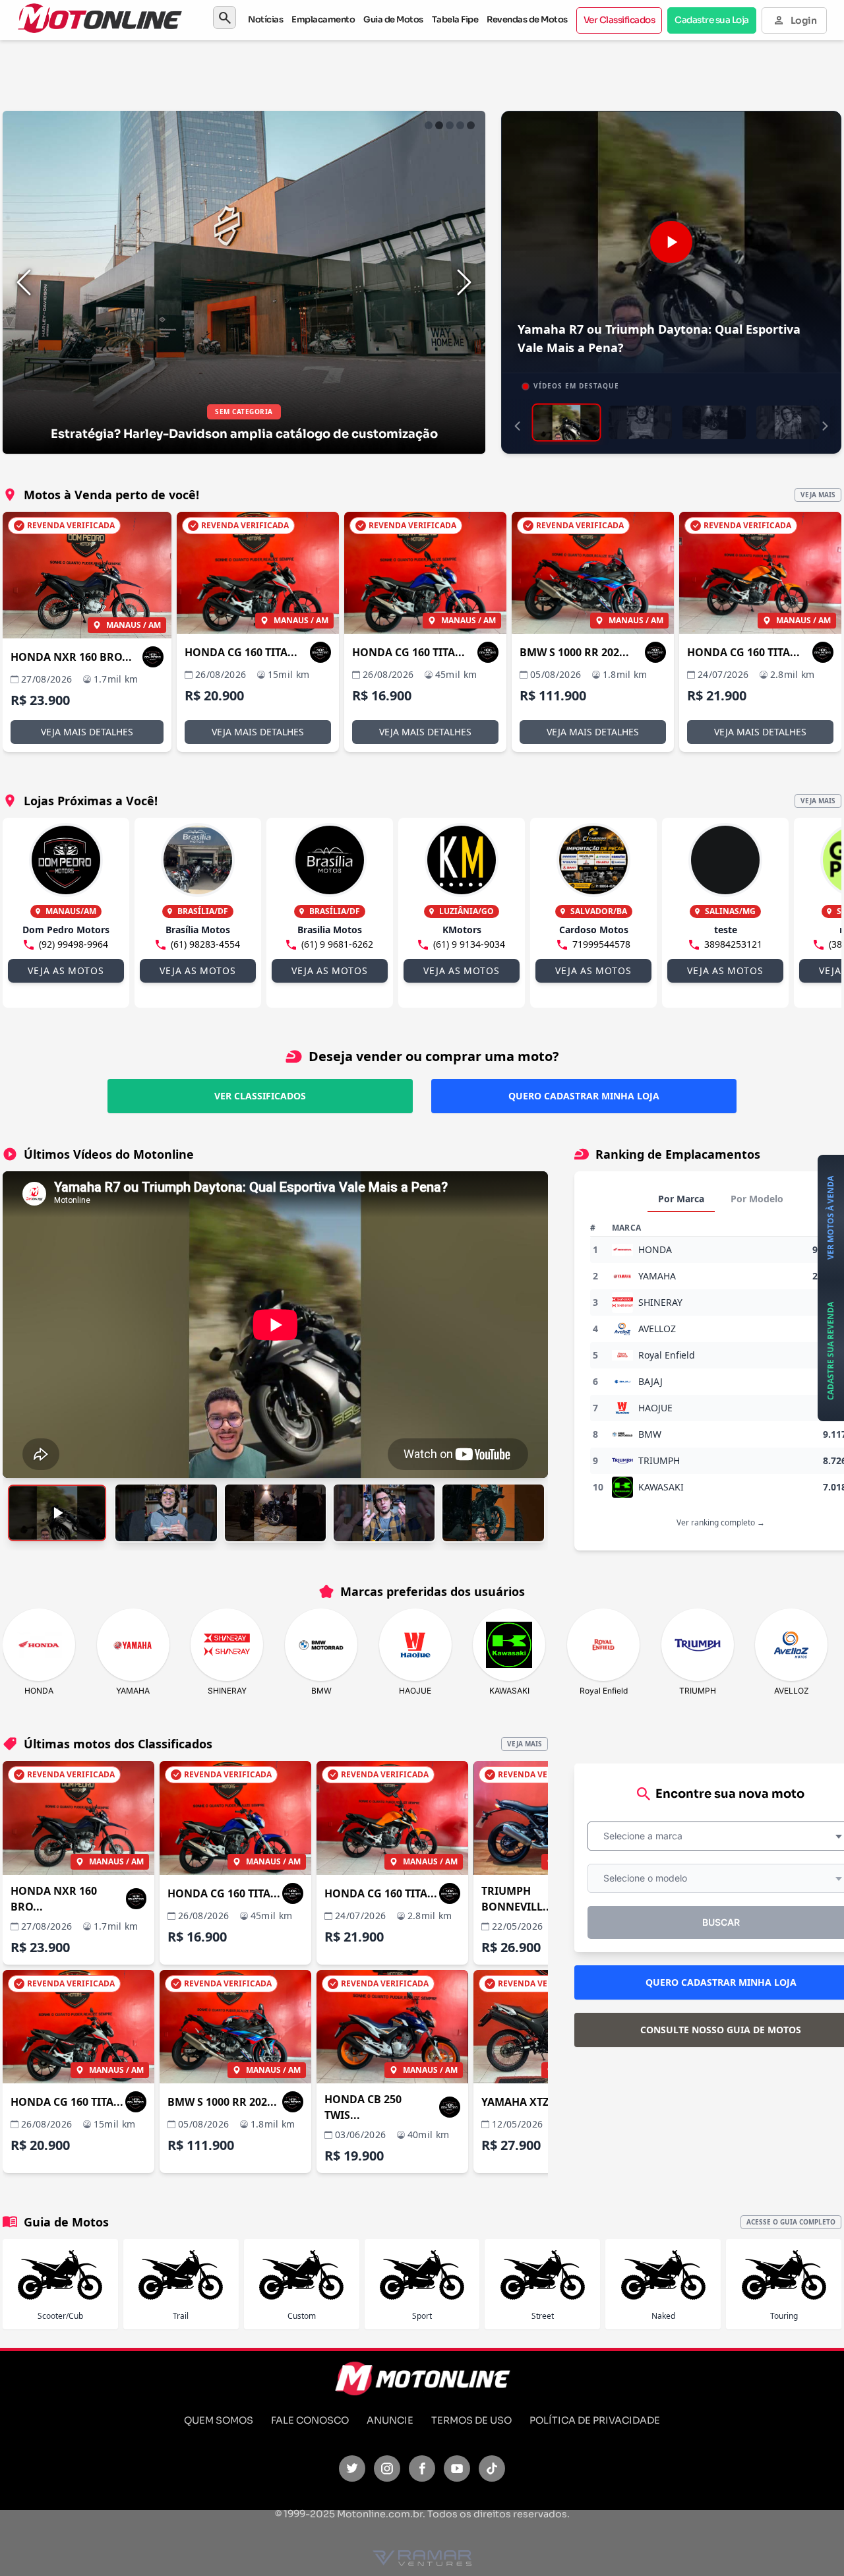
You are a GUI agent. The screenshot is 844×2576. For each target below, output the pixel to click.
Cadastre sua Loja (712, 20)
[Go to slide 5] (471, 125)
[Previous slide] (24, 282)
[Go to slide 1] (429, 125)
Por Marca (681, 1199)
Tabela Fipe (455, 19)
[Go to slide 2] (439, 125)
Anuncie (390, 2420)
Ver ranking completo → (721, 1522)
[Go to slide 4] (460, 125)
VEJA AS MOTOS (66, 970)
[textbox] (647, 1836)
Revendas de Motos (527, 19)
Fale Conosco (310, 2420)
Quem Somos (219, 2420)
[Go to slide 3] (450, 125)
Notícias (265, 19)
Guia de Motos (393, 19)
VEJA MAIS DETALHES (87, 732)
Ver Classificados (619, 20)
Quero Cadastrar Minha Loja (584, 1096)
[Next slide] (464, 282)
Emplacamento (323, 19)
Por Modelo (757, 1199)
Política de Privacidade (595, 2420)
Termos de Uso (471, 2420)
